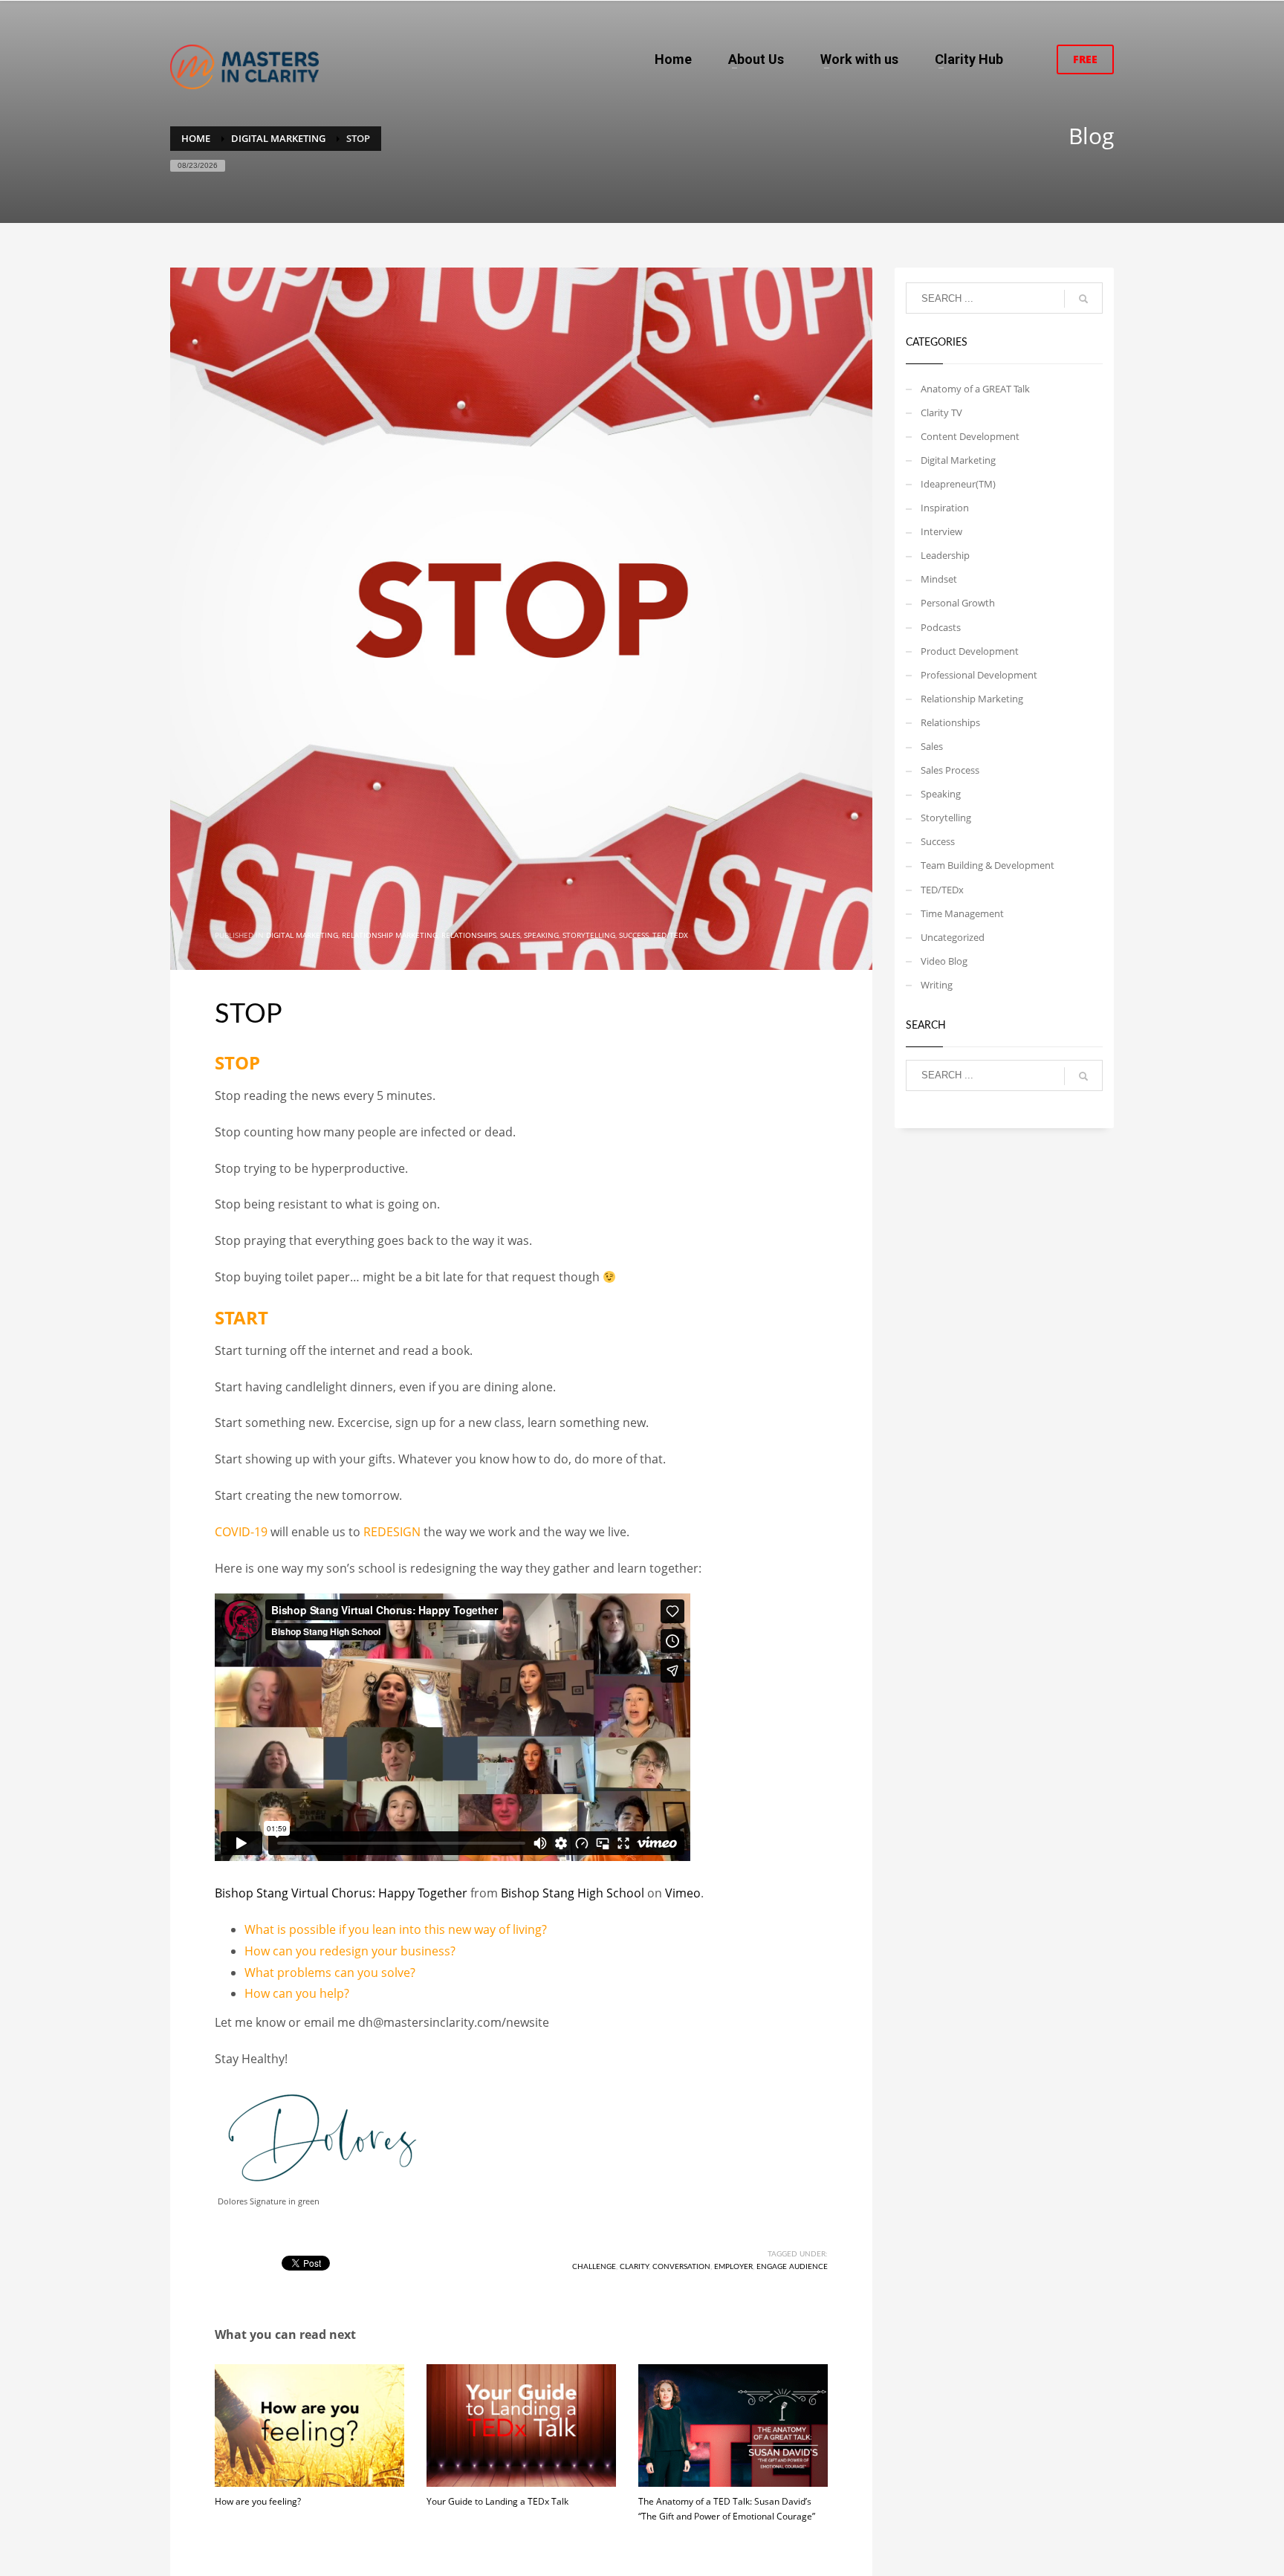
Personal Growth (958, 603)
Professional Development (979, 675)
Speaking (541, 935)
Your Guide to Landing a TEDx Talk (497, 2501)
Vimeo (683, 1893)
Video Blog (944, 961)
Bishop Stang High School (573, 1893)
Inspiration (945, 508)
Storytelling (589, 935)
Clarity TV (941, 412)
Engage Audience (792, 2267)
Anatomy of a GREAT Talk (975, 389)
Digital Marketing (302, 935)
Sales (510, 935)
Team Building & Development (988, 865)
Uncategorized (953, 937)
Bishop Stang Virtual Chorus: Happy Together (341, 1893)
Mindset (939, 579)
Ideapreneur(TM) (958, 484)
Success (634, 935)
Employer (733, 2267)
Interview (941, 531)
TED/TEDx (670, 935)
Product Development (970, 651)
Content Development (970, 436)
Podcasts (941, 627)
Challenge (594, 2267)
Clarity (634, 2267)
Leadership (945, 555)
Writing (937, 985)
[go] (1083, 299)
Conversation (681, 2267)
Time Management (962, 913)
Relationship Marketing (390, 935)
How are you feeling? (258, 2501)
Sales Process (950, 770)
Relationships (469, 935)
